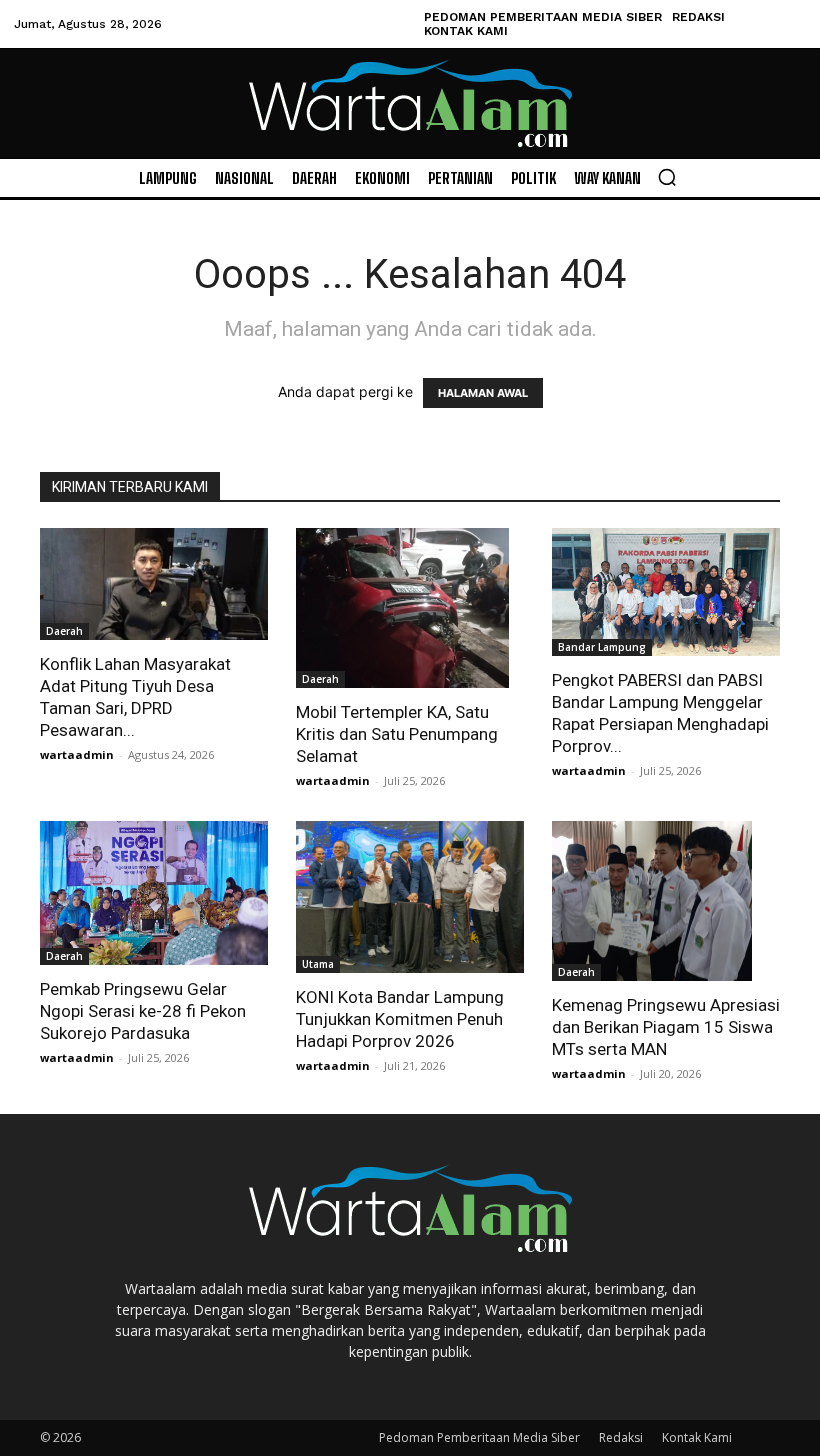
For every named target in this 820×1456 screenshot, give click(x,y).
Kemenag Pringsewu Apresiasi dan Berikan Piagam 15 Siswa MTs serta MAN (666, 1027)
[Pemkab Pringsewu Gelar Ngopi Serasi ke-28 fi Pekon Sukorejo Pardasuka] (154, 893)
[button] (667, 177)
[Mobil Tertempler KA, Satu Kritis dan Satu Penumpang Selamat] (410, 608)
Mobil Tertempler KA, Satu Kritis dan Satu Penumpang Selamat (397, 734)
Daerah (64, 631)
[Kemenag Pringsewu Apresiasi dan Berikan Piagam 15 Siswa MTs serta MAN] (666, 901)
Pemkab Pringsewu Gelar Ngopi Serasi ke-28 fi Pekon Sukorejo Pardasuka (143, 1011)
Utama (318, 964)
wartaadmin (77, 754)
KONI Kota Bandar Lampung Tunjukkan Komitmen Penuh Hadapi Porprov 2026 (400, 1019)
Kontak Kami (697, 1437)
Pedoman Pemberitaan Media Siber (479, 1437)
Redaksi (621, 1437)
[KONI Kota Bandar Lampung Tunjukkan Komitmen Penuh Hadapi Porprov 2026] (410, 897)
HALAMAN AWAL (483, 393)
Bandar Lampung (602, 647)
